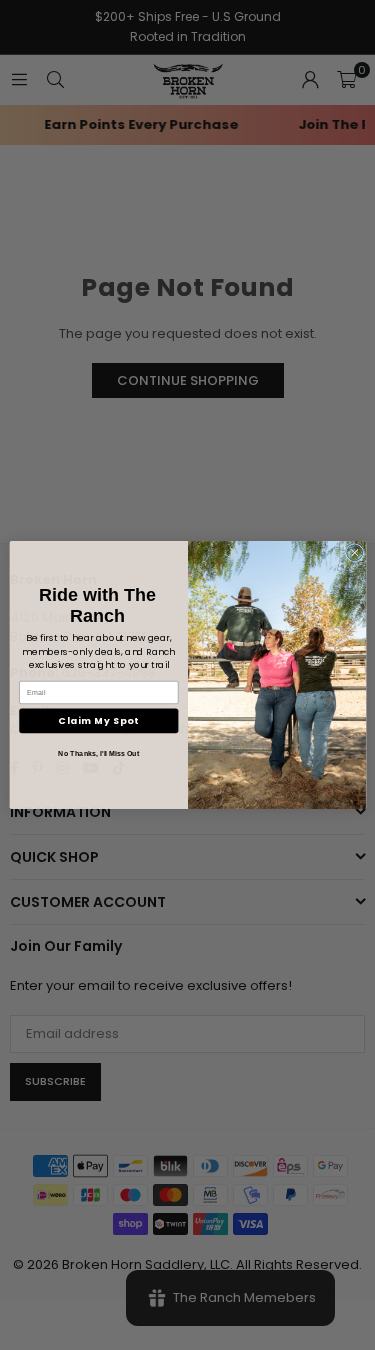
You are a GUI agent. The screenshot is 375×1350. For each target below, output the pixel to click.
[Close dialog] (354, 553)
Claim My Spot (98, 720)
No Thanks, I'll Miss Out (98, 754)
